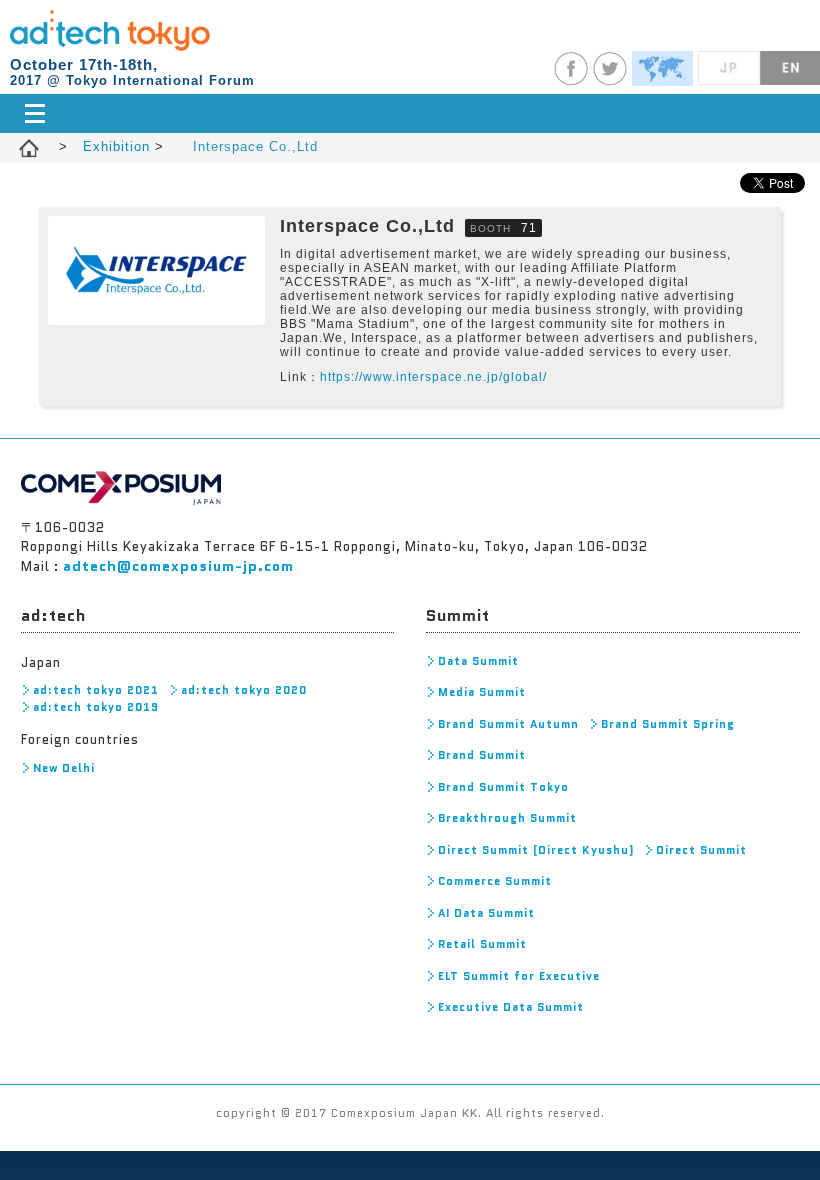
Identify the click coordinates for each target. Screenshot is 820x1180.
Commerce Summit (495, 881)
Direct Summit (701, 850)
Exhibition (119, 146)
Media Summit (482, 692)
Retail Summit (482, 944)
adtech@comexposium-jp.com (178, 566)
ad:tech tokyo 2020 (244, 690)
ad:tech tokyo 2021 (96, 690)
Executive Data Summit (511, 1007)
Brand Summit (482, 755)
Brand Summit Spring (668, 724)
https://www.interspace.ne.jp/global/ (433, 377)
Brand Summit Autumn (508, 724)
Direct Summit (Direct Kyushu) (536, 850)
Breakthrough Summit (507, 818)
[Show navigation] (410, 113)
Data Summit (478, 661)
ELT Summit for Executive (519, 976)
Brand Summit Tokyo (503, 787)
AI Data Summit (486, 913)
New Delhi (64, 768)
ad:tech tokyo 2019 (96, 707)
